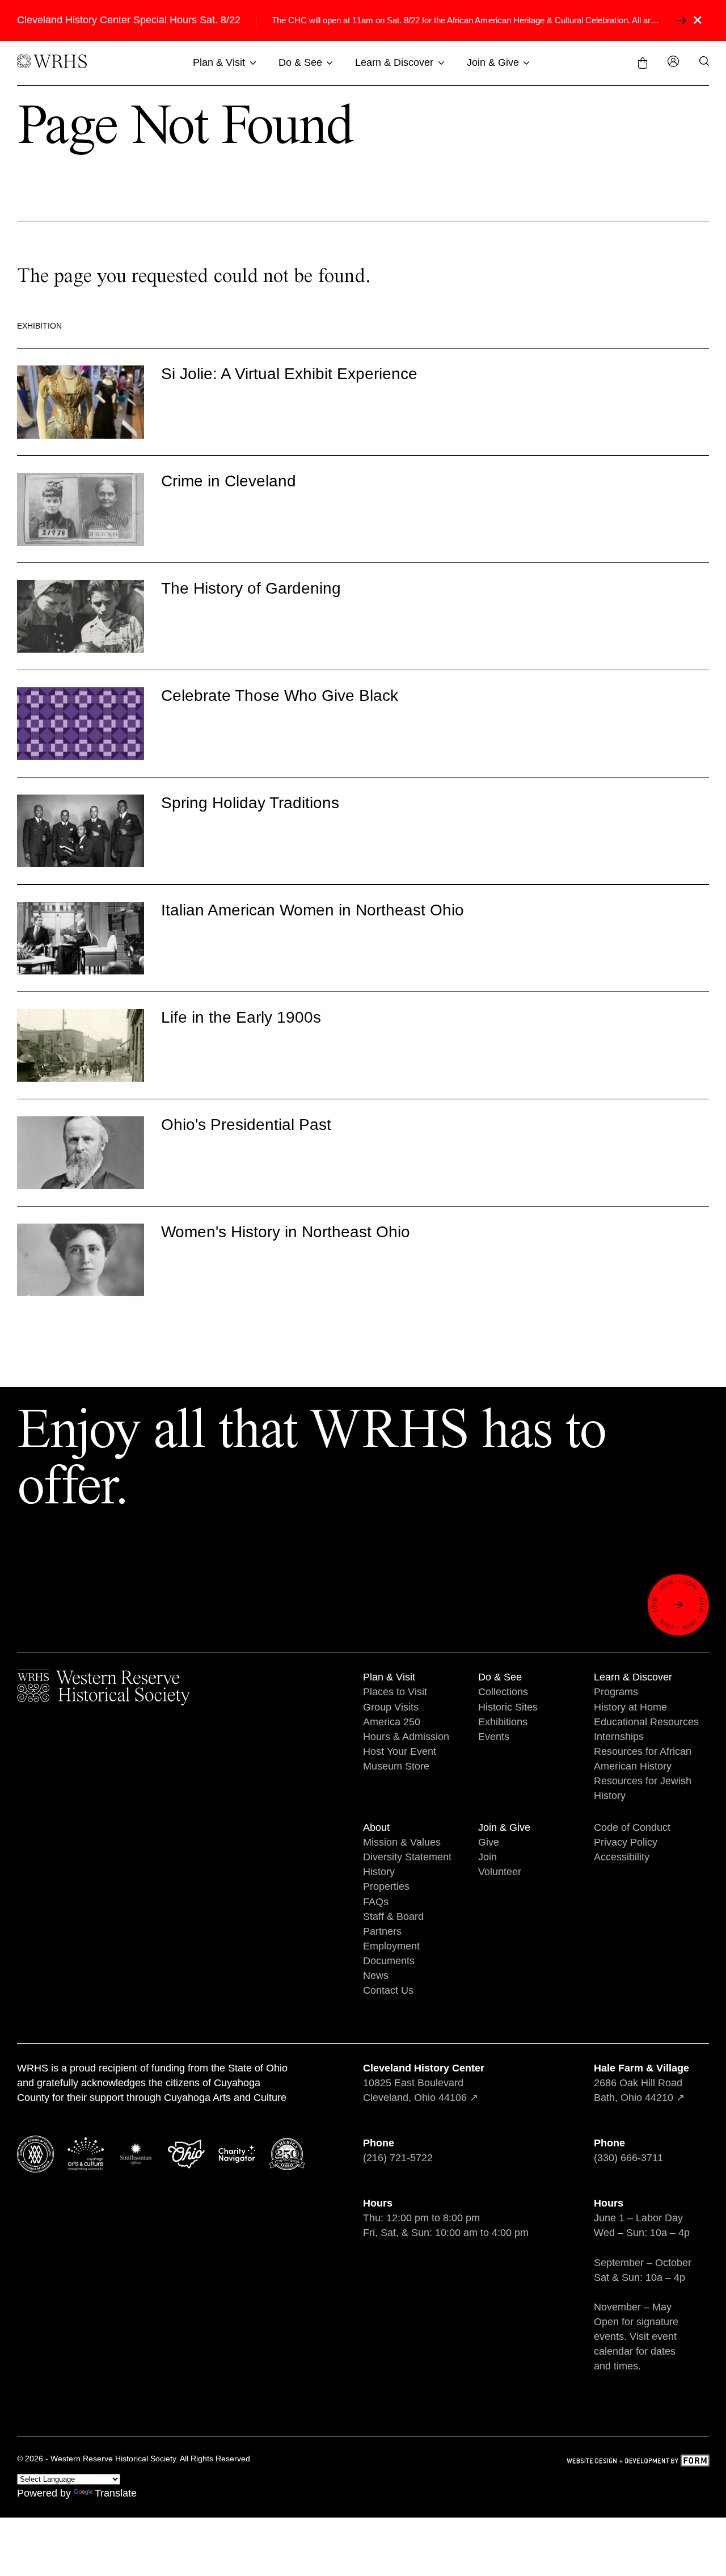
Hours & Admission (406, 1737)
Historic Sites (508, 1707)
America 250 (392, 1722)
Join (487, 1857)
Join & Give (493, 62)
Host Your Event (400, 1751)
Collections (503, 1692)
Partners (382, 1931)
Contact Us (388, 1990)
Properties (386, 1886)
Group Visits (391, 1707)
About (376, 1827)
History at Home (630, 1707)
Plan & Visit (219, 62)
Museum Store (396, 1766)
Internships (619, 1737)
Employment (391, 1946)
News (376, 1976)
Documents (389, 1961)
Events (494, 1737)
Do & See (300, 62)
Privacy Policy (626, 1842)
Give (489, 1842)
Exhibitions (503, 1722)
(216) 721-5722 (398, 2158)
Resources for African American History (643, 1759)
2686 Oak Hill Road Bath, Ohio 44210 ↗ (641, 2083)
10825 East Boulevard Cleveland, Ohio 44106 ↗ (424, 2083)
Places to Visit (395, 1692)
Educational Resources (646, 1722)
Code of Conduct (632, 1827)
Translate (116, 2493)
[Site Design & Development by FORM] (638, 2462)
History (379, 1872)
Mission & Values (402, 1842)
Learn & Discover (394, 62)
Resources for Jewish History (643, 1788)
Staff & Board (393, 1917)
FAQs (376, 1902)
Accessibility (622, 1857)
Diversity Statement (407, 1857)
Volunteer (500, 1872)
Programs (616, 1692)
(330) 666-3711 (628, 2158)
